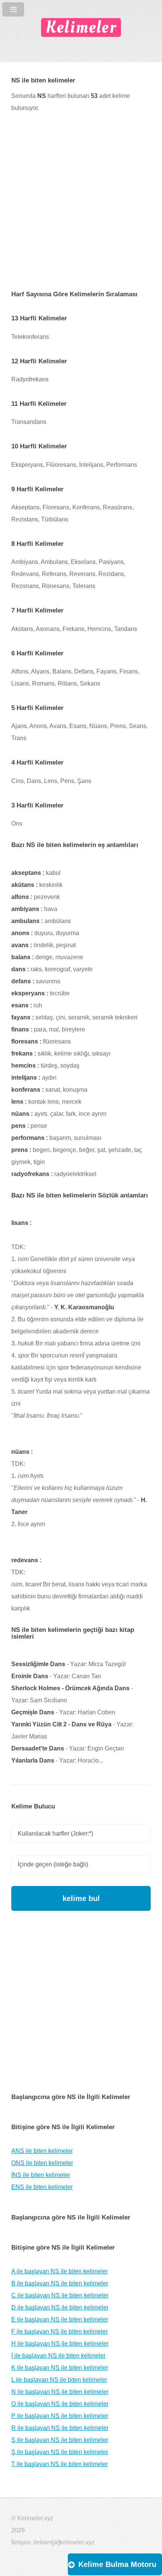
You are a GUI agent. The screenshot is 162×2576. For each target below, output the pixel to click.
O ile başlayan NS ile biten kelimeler (60, 2404)
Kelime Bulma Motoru (117, 2564)
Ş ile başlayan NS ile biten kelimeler (60, 2452)
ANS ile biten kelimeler (42, 2151)
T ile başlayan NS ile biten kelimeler (60, 2464)
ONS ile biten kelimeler (42, 2163)
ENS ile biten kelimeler (42, 2187)
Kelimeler (81, 27)
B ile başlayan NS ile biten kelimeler (60, 2283)
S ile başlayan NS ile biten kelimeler (60, 2440)
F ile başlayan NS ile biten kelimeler (60, 2332)
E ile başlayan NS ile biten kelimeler (60, 2319)
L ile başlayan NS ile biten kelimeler (59, 2380)
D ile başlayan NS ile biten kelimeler (60, 2307)
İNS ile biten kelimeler (41, 2175)
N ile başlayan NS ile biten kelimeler (60, 2392)
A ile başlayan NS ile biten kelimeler (60, 2271)
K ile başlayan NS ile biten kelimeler (60, 2368)
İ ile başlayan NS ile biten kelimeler (58, 2356)
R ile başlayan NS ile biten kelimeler (60, 2428)
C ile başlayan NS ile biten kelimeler (60, 2295)
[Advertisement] (81, 207)
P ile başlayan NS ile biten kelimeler (60, 2416)
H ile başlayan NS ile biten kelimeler (60, 2344)
